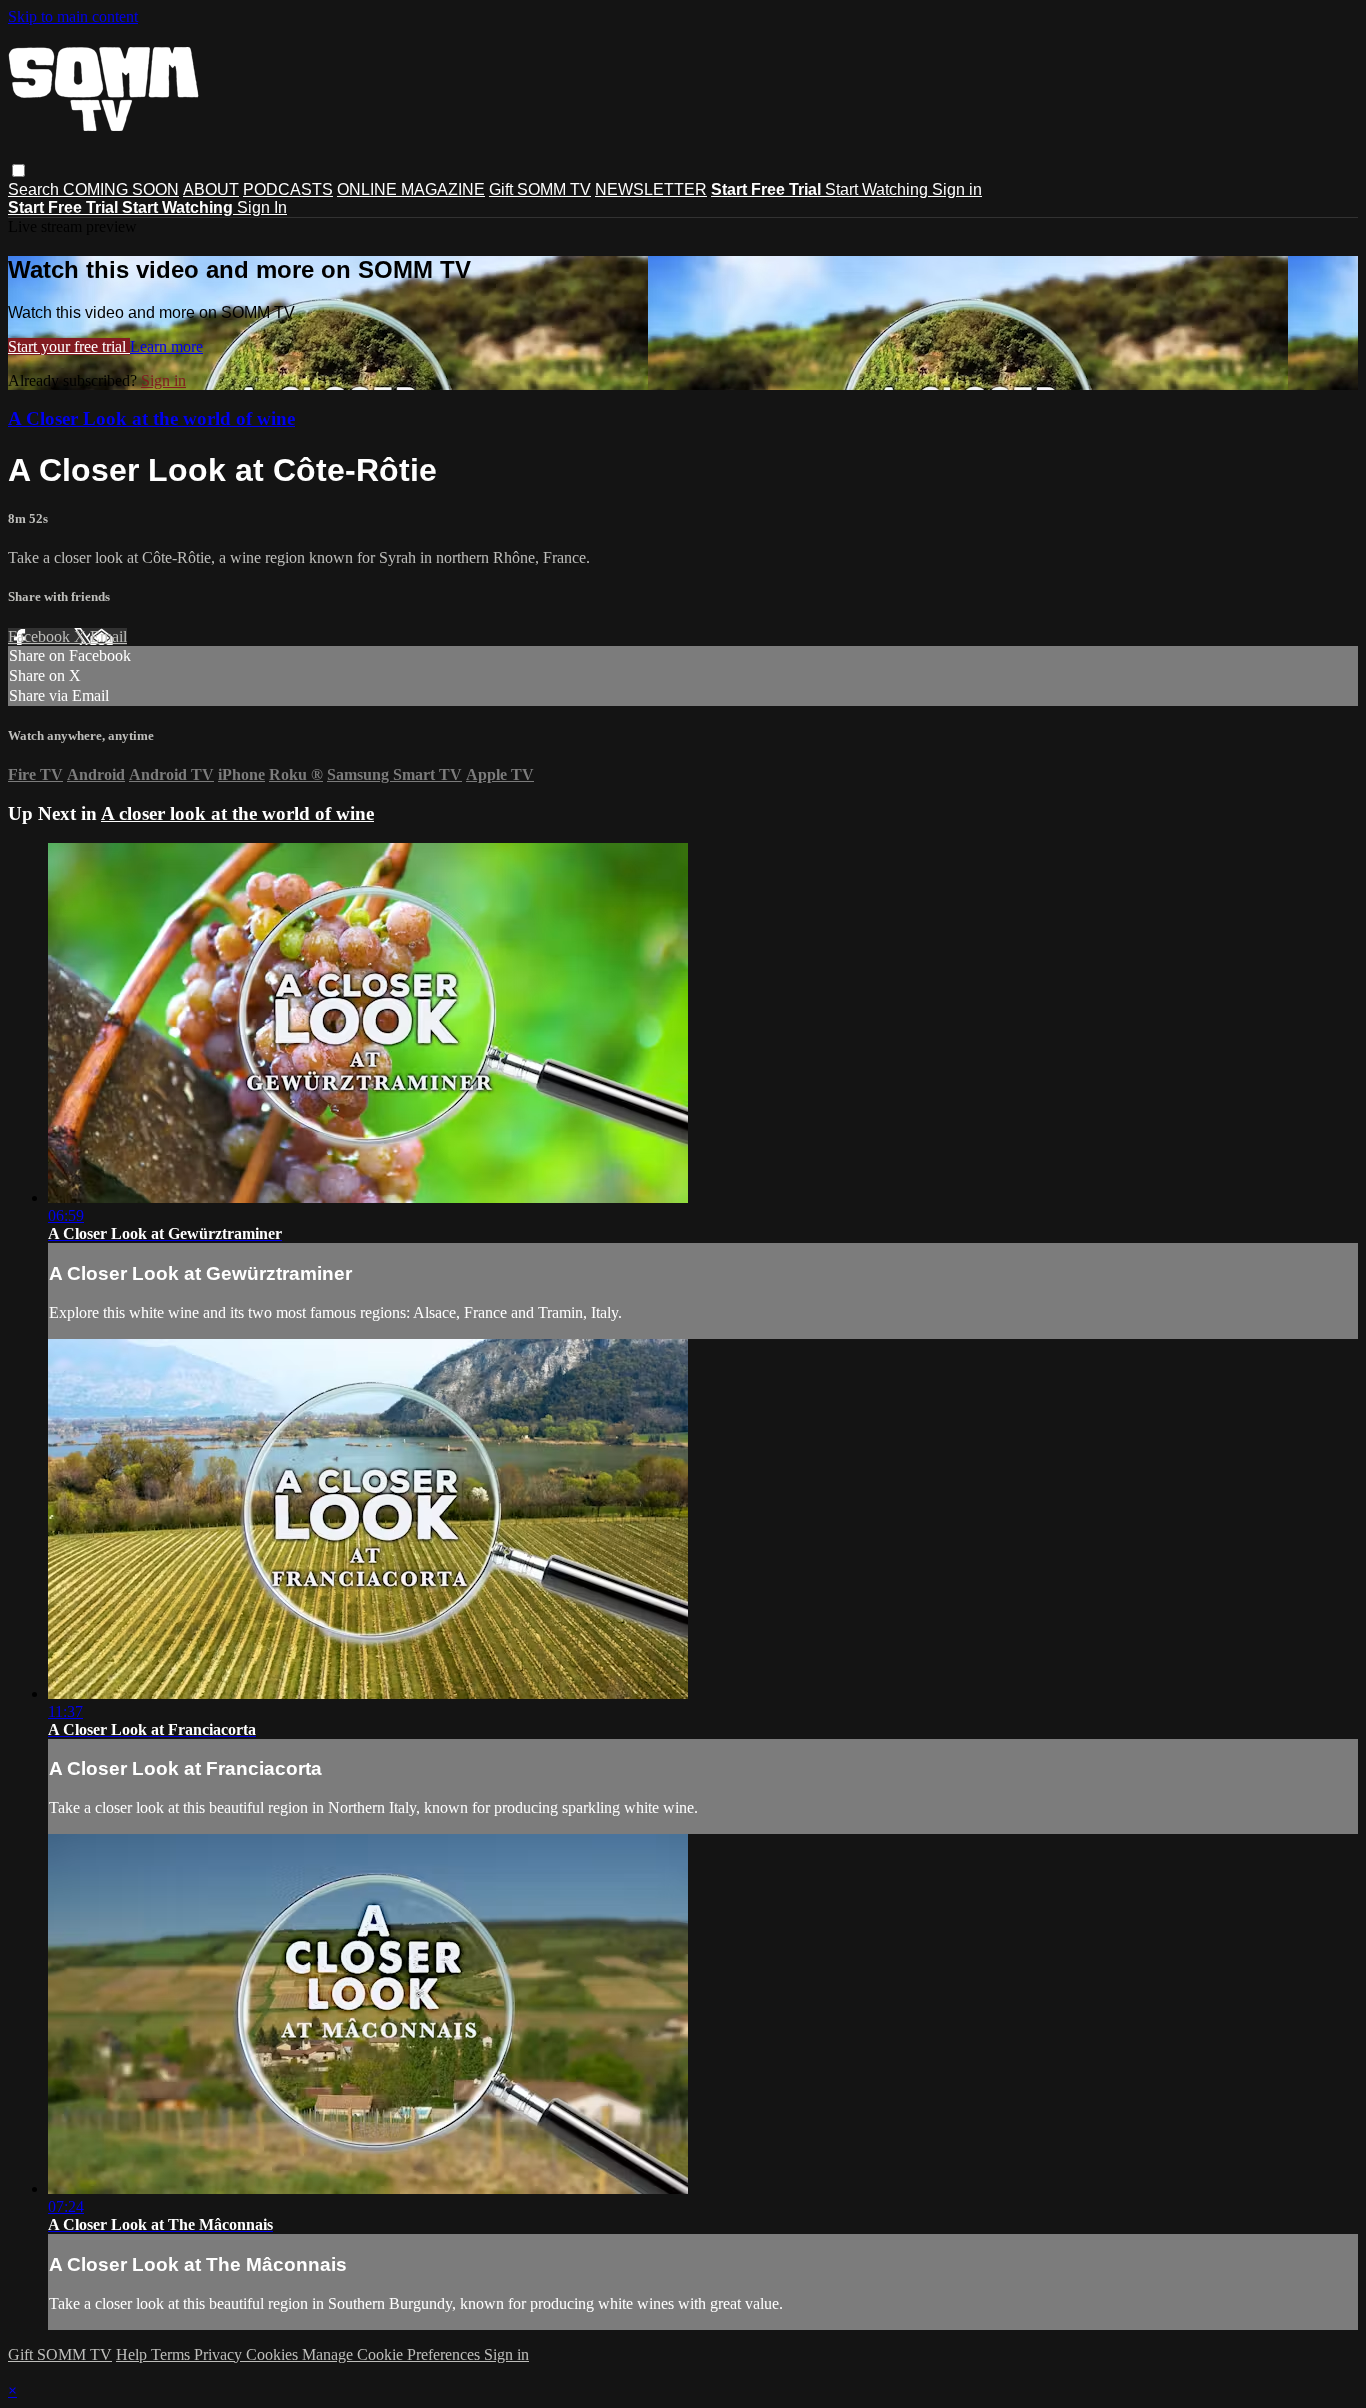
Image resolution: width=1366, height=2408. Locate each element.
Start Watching (878, 189)
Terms (172, 2354)
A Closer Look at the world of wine (151, 418)
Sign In (262, 207)
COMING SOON (121, 189)
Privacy (220, 2354)
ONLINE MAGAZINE (411, 189)
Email (108, 636)
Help (133, 2354)
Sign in (957, 189)
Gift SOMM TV (540, 189)
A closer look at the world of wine (237, 813)
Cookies (274, 2354)
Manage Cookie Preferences (393, 2354)
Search (35, 189)
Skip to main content (73, 16)
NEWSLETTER (651, 189)
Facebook (41, 636)
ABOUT (211, 189)
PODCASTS (288, 189)
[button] (18, 170)
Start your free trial (69, 346)
